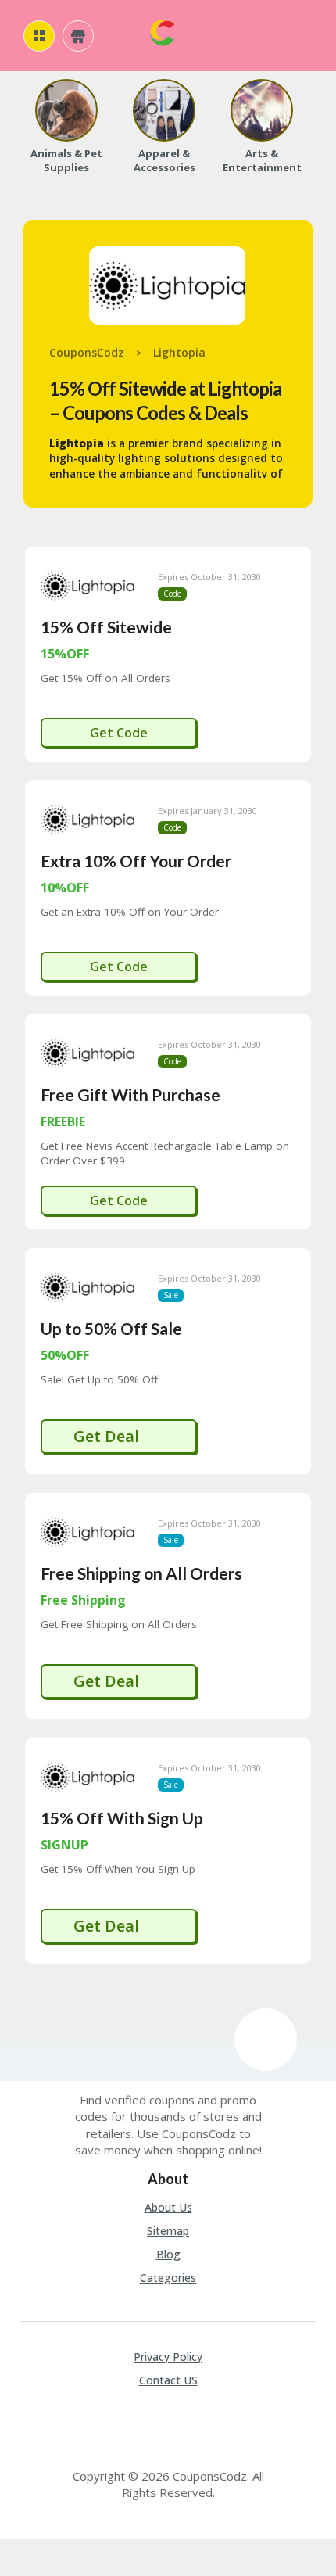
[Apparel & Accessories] (164, 110)
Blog (168, 2254)
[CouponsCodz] (162, 31)
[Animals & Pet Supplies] (66, 110)
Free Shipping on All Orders (141, 1573)
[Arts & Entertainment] (262, 110)
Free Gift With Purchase (130, 1094)
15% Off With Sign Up (122, 1818)
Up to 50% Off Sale (111, 1328)
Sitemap (168, 2231)
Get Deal (108, 1436)
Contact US (168, 2380)
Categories (168, 2278)
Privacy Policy (168, 2357)
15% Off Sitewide (106, 627)
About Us (168, 2207)
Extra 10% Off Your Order (136, 861)
